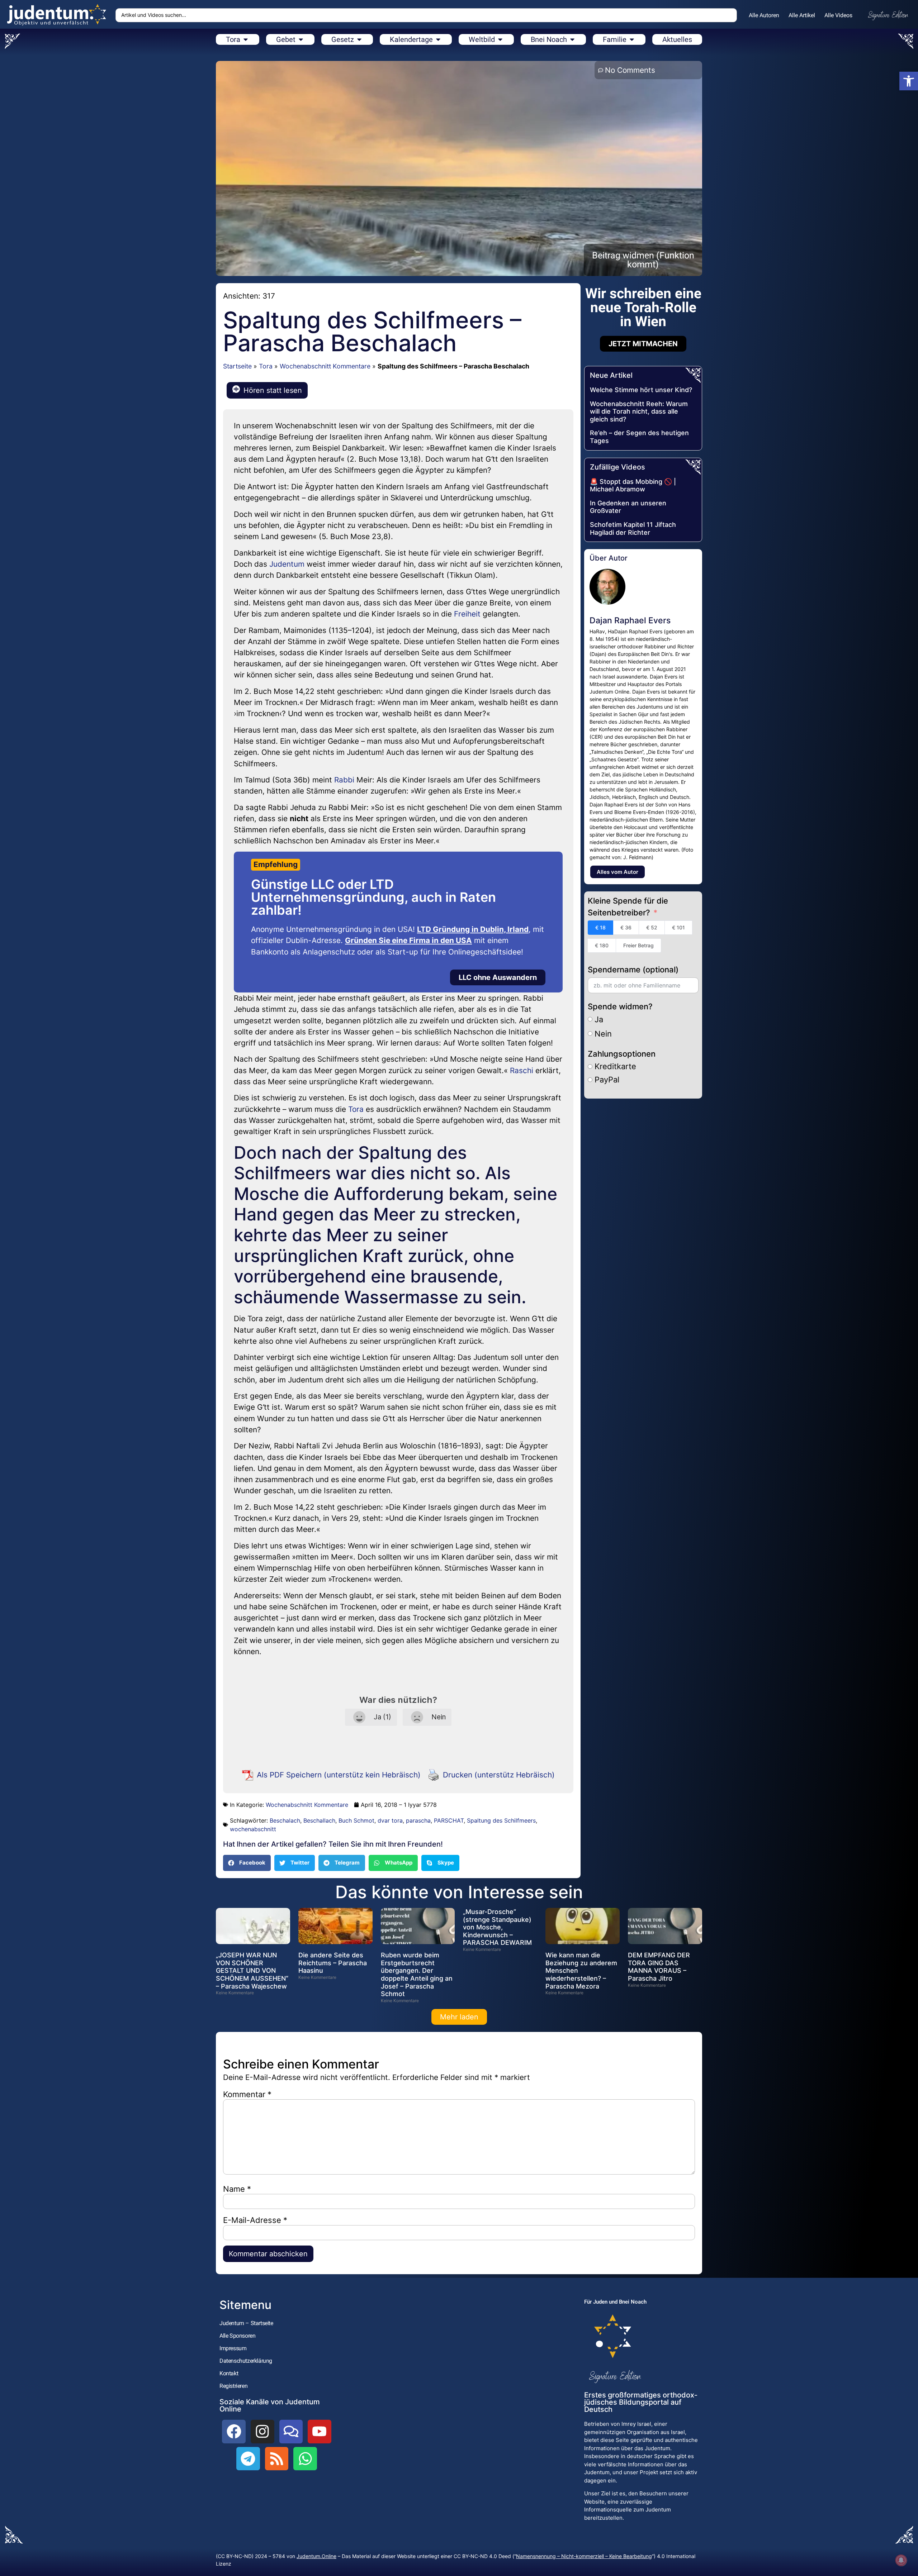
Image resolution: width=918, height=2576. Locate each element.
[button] (247, 1863)
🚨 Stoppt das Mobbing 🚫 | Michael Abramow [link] (633, 485)
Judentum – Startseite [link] (246, 2323)
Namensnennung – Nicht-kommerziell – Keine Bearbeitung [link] (584, 2556)
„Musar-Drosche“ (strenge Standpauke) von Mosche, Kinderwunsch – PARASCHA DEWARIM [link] (497, 1927)
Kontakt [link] (229, 2373)
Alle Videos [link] (838, 15)
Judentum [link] (287, 564)
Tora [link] (266, 366)
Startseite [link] (237, 366)
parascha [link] (418, 1820)
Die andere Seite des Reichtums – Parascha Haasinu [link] (333, 1963)
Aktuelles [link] (677, 39)
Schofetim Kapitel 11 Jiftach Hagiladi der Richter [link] (633, 528)
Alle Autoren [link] (764, 15)
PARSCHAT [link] (449, 1820)
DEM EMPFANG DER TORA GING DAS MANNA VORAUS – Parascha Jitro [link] (659, 1967)
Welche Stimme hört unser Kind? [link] (641, 390)
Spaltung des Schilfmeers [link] (501, 1820)
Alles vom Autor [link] (617, 872)
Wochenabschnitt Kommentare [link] (325, 366)
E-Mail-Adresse (255, 2220)
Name (237, 2189)
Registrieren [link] (233, 2386)
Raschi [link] (522, 1070)
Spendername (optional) (633, 970)
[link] (909, 81)
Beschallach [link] (319, 1820)
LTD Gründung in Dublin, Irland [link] (473, 929)
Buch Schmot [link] (356, 1820)
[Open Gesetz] (359, 39)
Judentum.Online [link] (316, 2556)
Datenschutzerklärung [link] (246, 2361)
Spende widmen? (620, 1006)
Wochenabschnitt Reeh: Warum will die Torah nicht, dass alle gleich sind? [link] (639, 411)
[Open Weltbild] (500, 39)
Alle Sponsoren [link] (237, 2336)
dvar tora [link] (390, 1820)
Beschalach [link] (285, 1820)
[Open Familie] (632, 39)
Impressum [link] (233, 2348)
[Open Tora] (246, 39)
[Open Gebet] (301, 39)
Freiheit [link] (467, 614)
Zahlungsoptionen (622, 1054)
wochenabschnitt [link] (253, 1829)
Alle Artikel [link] (802, 15)
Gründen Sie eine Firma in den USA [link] (408, 940)
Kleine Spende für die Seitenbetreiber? (628, 907)
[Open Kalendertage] (438, 39)
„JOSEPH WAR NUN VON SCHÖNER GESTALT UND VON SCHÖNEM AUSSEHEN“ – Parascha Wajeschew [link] (252, 1970)
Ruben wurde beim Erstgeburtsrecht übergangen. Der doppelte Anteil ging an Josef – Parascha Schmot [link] (417, 1974)
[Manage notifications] (901, 2560)
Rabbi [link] (344, 780)
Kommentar (247, 2094)
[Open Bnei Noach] (572, 39)
